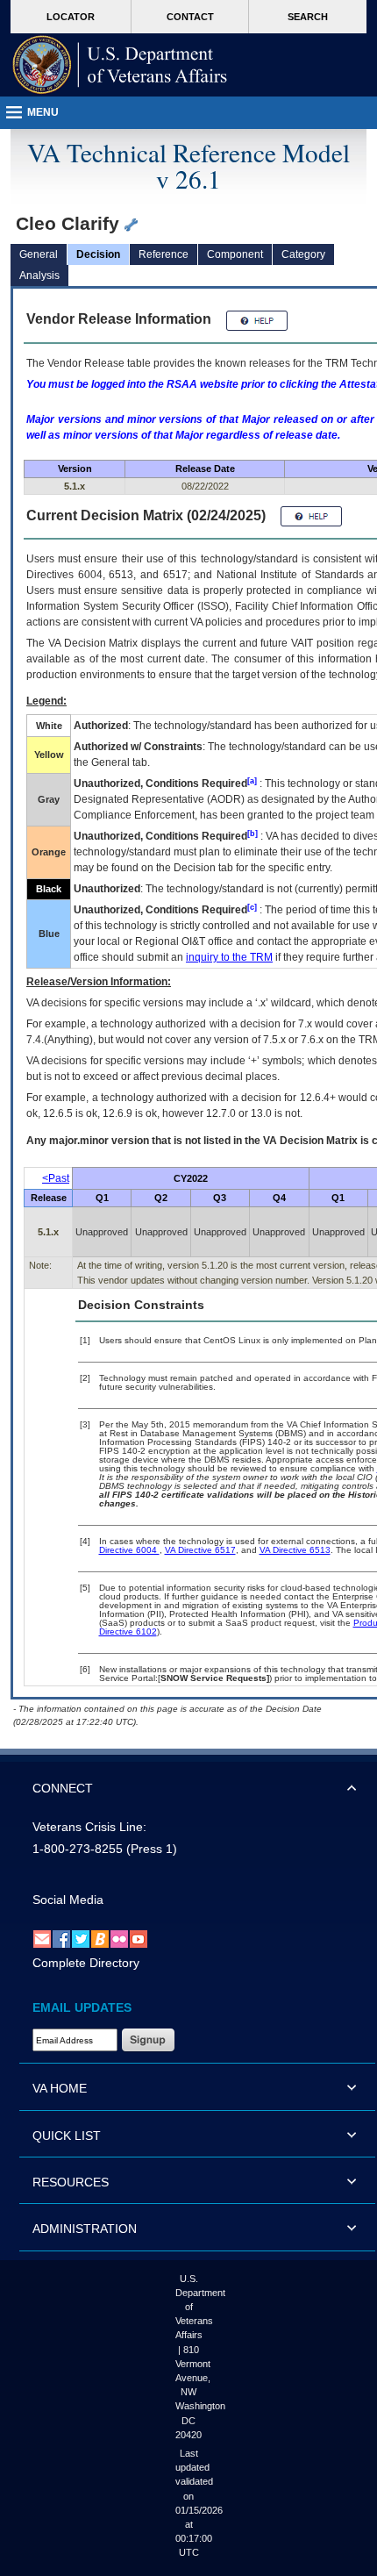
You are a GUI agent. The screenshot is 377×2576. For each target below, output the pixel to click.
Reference (164, 254)
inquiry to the (229, 957)
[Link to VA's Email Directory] (42, 1938)
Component (235, 254)
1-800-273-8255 (78, 1849)
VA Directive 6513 (295, 1550)
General (39, 254)
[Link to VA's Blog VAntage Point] (100, 1938)
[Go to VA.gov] (120, 65)
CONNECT (63, 1788)
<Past (56, 1178)
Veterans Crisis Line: (89, 1827)
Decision (98, 254)
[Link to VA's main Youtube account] (139, 1938)
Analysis (39, 275)
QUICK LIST (67, 2136)
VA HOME (60, 2088)
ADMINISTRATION (85, 2229)
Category (303, 254)
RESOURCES (71, 2182)
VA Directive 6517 (200, 1550)
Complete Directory (86, 1963)
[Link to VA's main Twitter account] (81, 1938)
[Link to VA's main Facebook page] (61, 1938)
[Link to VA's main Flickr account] (119, 1938)
